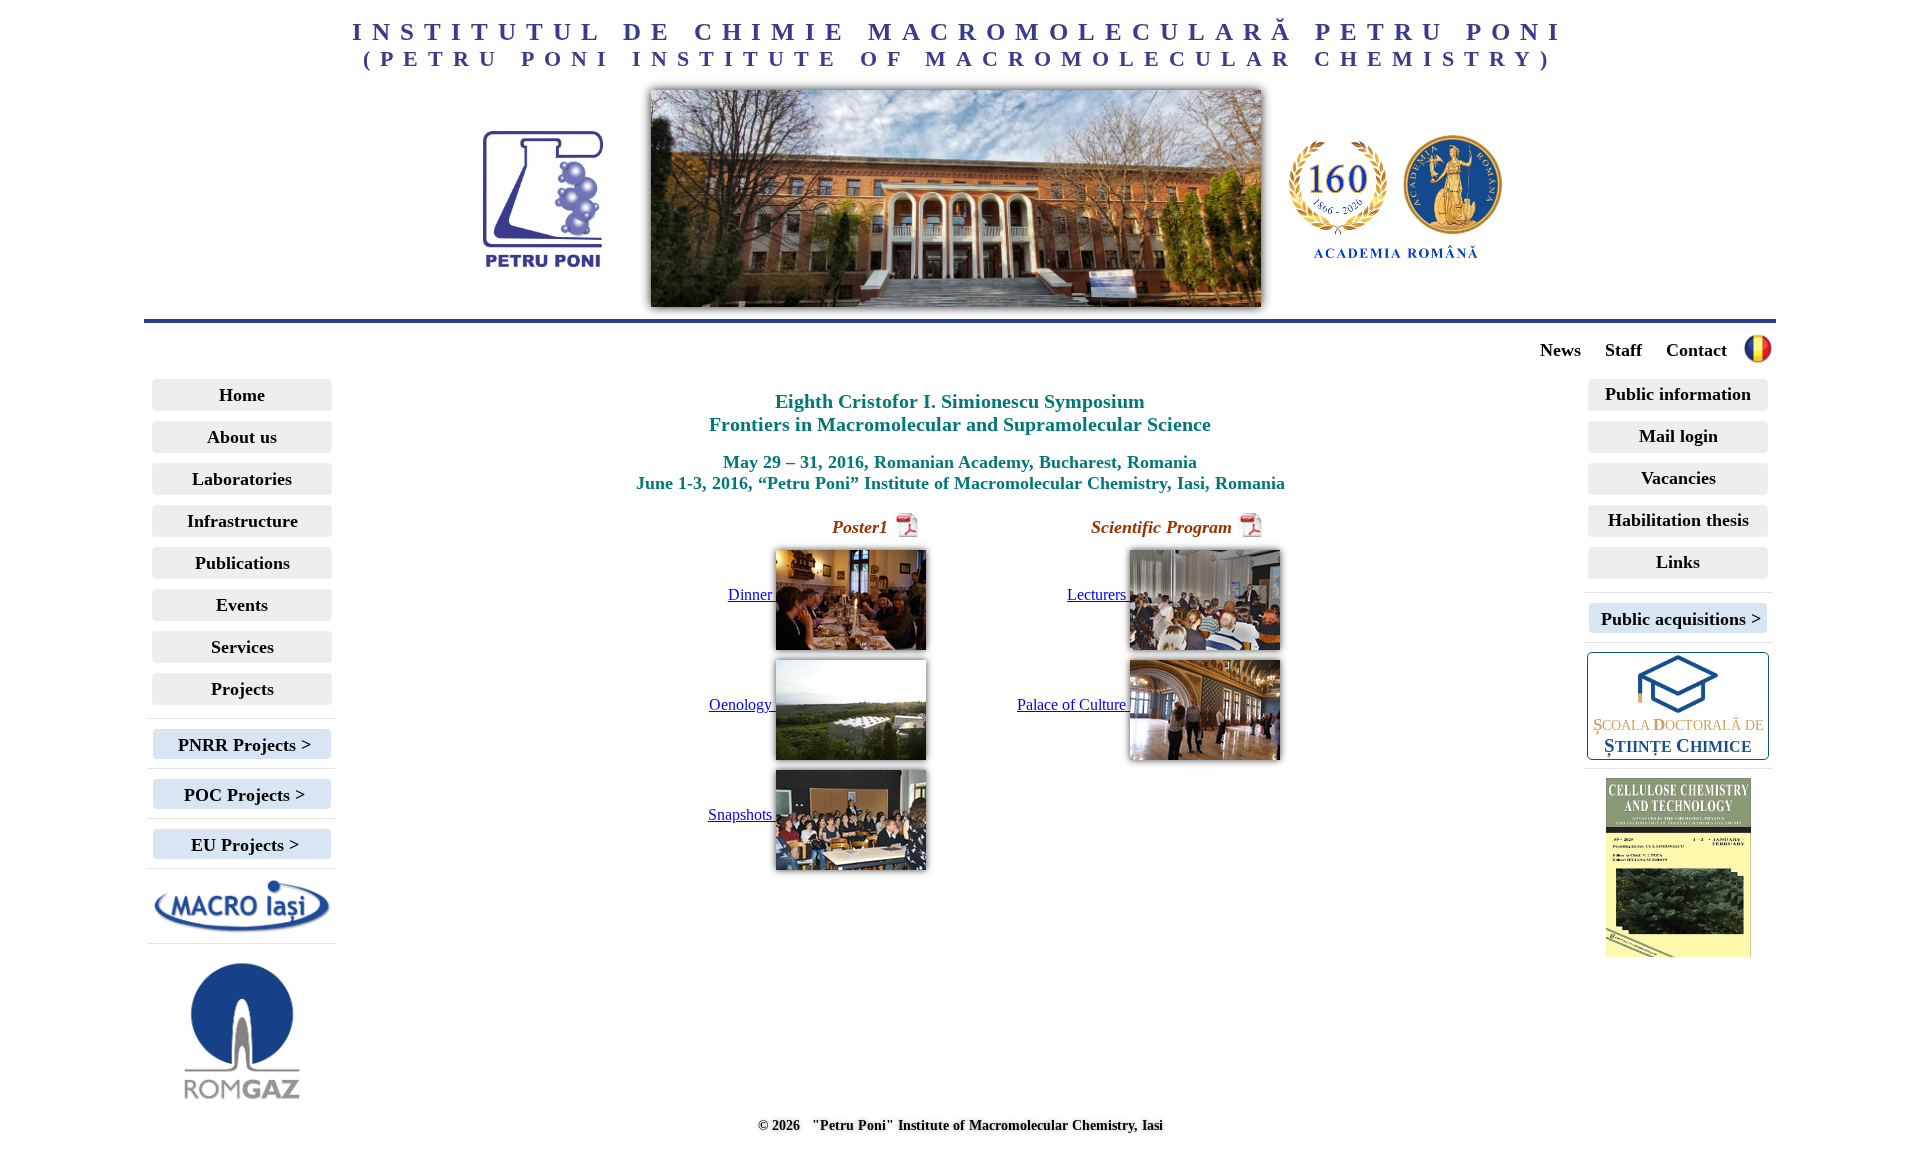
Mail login (1678, 436)
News (1560, 350)
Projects (242, 689)
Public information (1678, 394)
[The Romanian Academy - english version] (1396, 259)
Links (1678, 562)
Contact (1696, 350)
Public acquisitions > (1678, 619)
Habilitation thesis (1678, 520)
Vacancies (1678, 478)
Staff (1623, 350)
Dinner (752, 594)
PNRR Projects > (242, 745)
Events (242, 605)
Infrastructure (242, 521)
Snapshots (742, 814)
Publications (242, 563)
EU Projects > (242, 845)
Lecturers (1098, 594)
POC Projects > (242, 795)
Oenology (742, 704)
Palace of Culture (1073, 704)
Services (242, 647)
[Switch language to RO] (956, 301)
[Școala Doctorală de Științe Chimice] (1678, 682)
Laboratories (242, 479)
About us (242, 437)
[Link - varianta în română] (1758, 358)
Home (242, 395)
